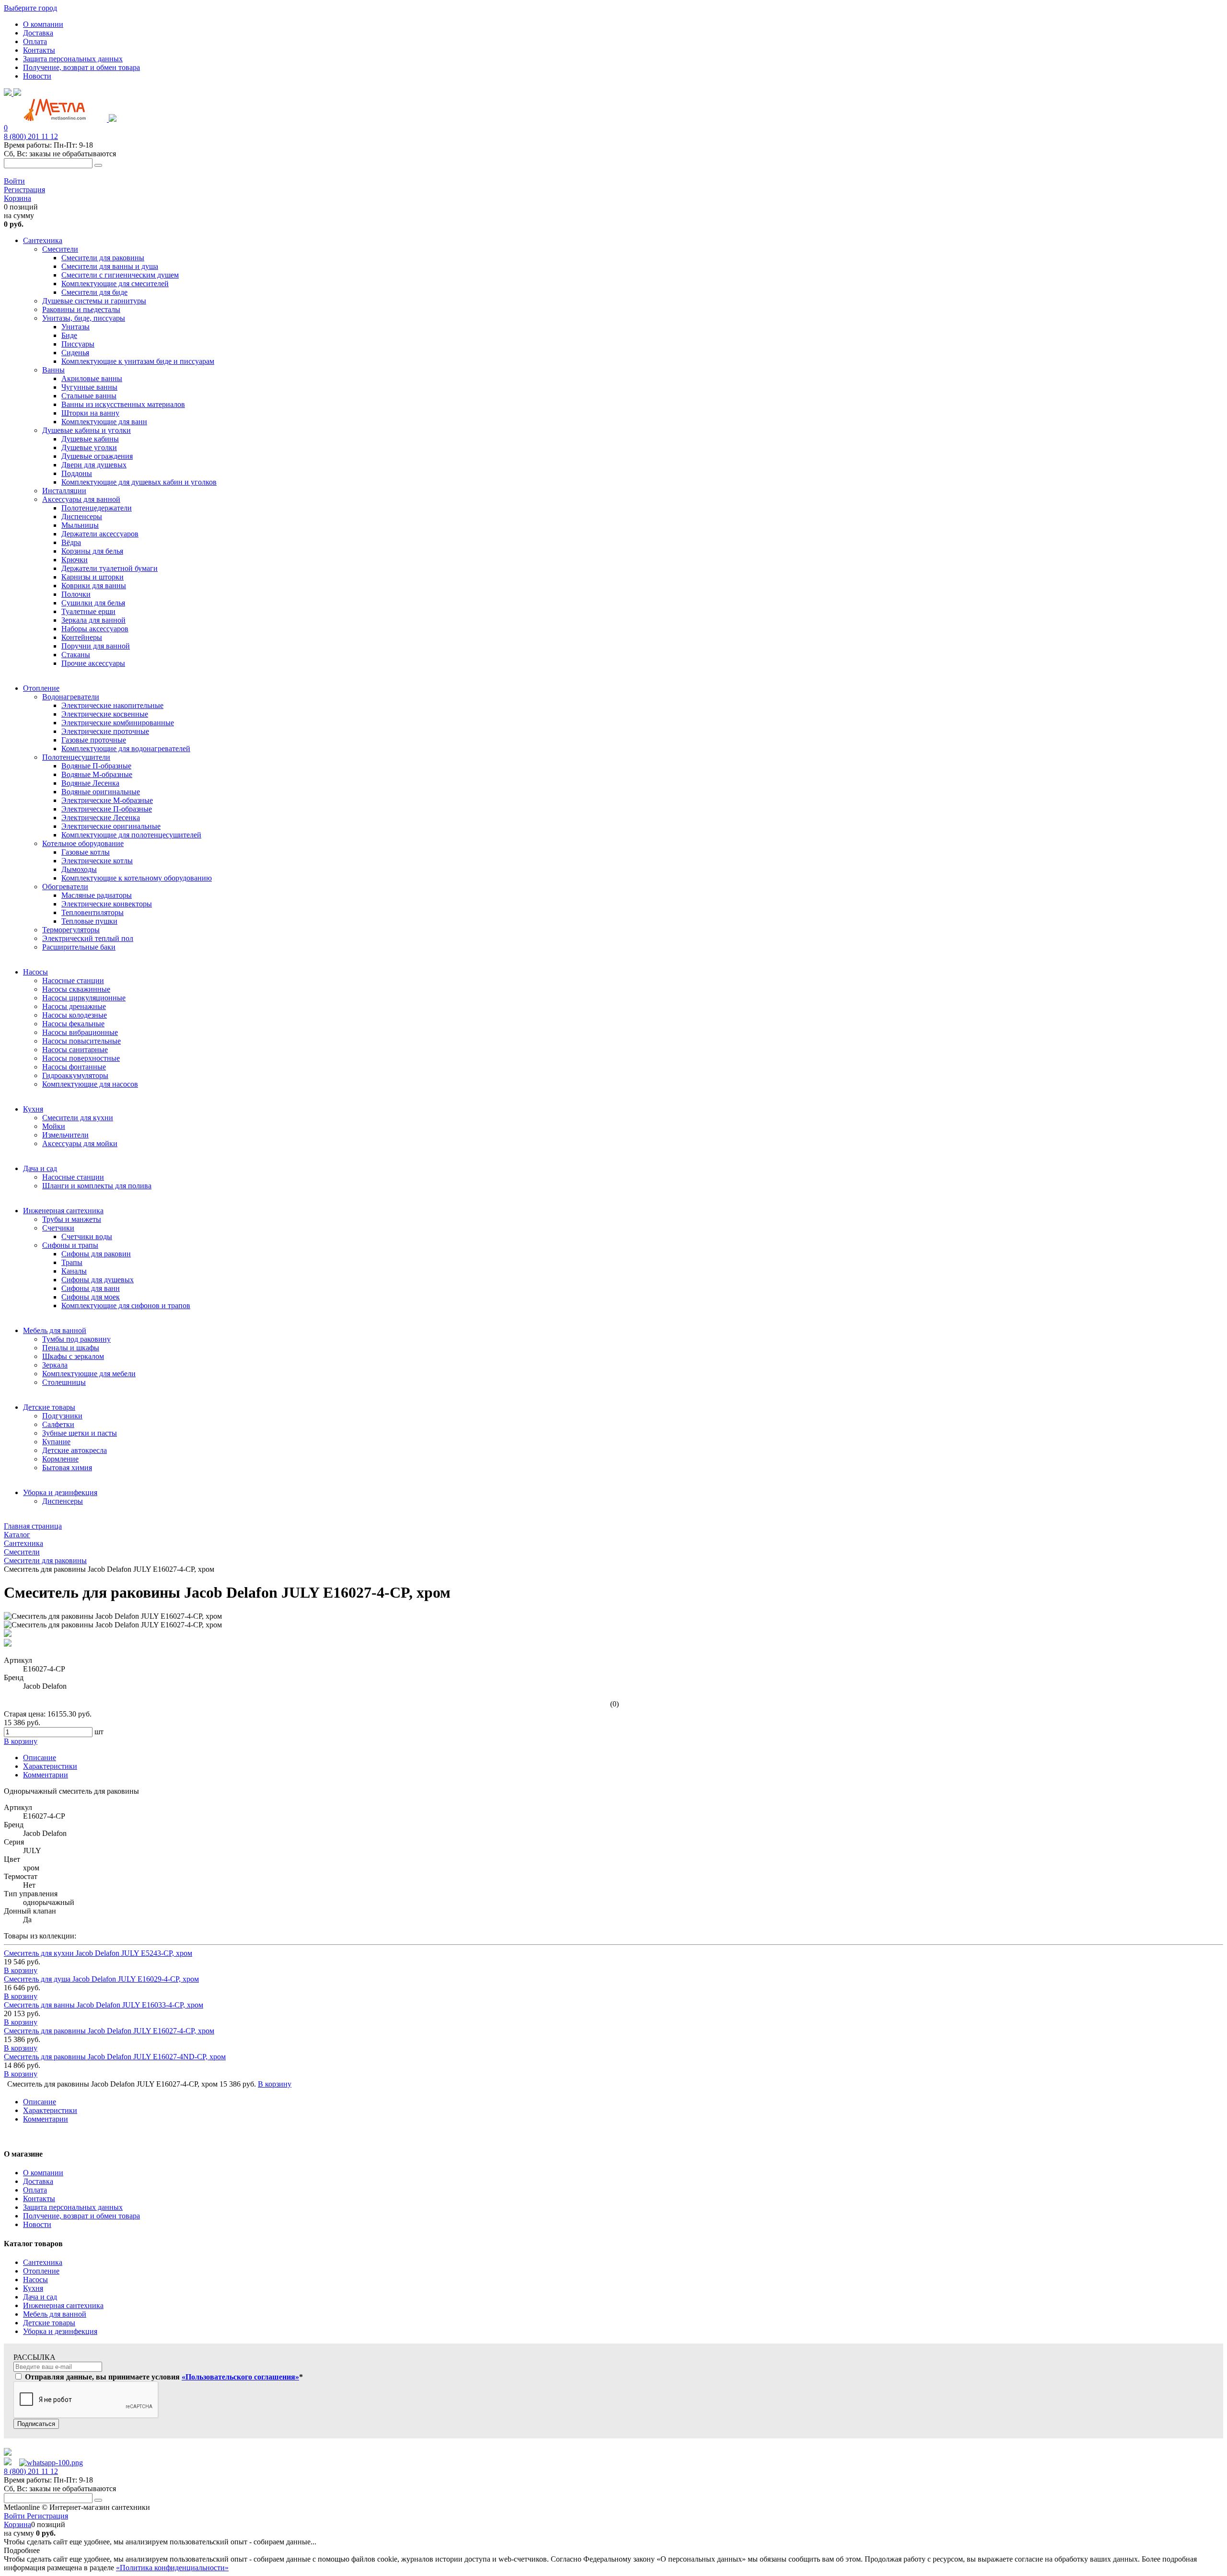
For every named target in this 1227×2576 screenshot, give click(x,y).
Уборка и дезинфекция (60, 2331)
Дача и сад (40, 2297)
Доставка (38, 33)
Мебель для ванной (55, 2314)
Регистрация (24, 190)
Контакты (39, 50)
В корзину (21, 1970)
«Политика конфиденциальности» (172, 2568)
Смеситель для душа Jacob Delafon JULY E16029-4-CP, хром (101, 1979)
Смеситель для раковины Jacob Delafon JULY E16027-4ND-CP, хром (115, 2057)
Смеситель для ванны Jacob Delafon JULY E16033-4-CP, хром (104, 2005)
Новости (37, 76)
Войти (14, 181)
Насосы (35, 2280)
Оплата (35, 41)
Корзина (17, 198)
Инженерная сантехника (63, 2305)
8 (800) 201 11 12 (31, 136)
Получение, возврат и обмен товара (81, 67)
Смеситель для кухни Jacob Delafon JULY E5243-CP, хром (98, 1953)
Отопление (41, 2271)
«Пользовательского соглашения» (240, 2377)
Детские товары (49, 2323)
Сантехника (43, 2262)
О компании (43, 24)
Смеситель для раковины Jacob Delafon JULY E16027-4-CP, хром (109, 2031)
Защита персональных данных (73, 59)
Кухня (33, 2288)
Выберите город (30, 8)
